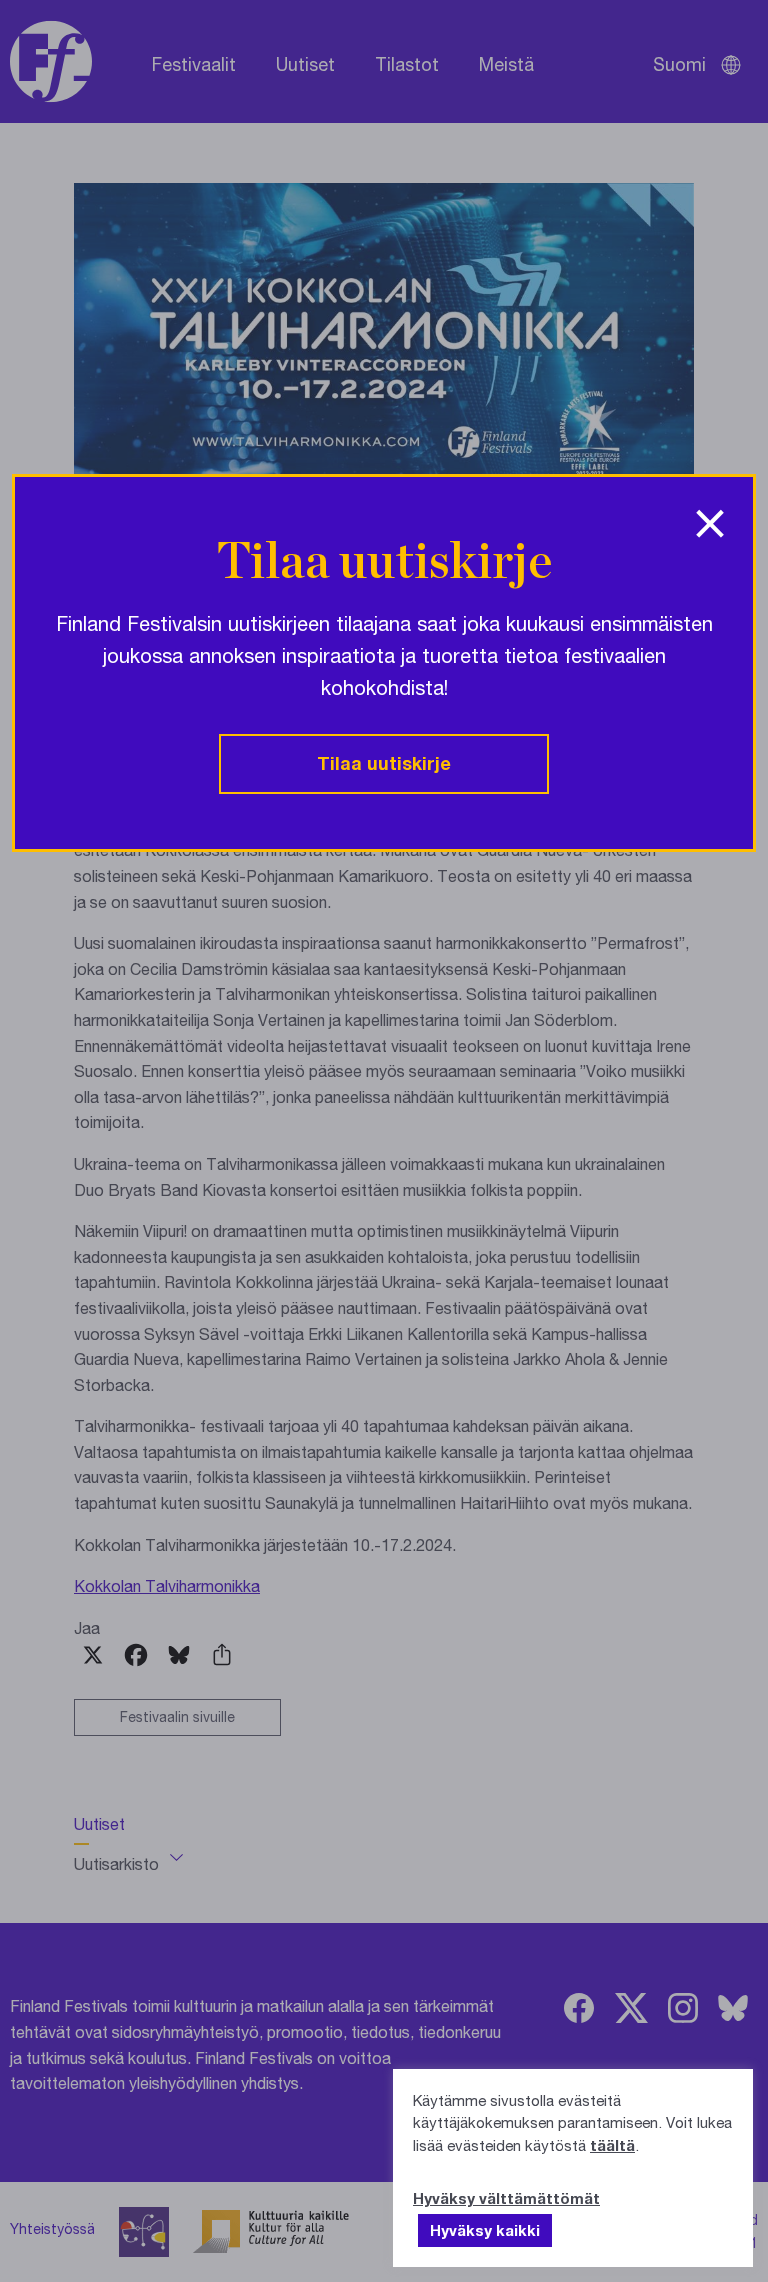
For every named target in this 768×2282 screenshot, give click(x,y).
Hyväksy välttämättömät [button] (506, 2198)
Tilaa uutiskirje (384, 763)
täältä (612, 2145)
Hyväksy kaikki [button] (485, 2230)
